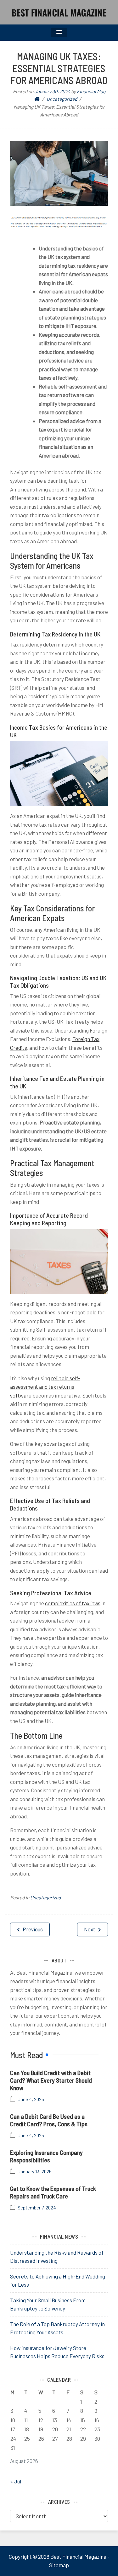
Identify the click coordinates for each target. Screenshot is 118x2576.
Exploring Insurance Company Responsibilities (46, 2156)
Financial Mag (91, 91)
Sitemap (59, 2565)
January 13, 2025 (35, 2172)
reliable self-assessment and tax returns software (45, 1387)
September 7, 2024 (37, 2208)
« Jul (16, 2481)
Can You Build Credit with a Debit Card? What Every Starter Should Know (51, 2080)
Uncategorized (45, 1897)
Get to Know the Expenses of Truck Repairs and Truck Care (53, 2192)
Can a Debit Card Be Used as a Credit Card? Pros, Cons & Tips (49, 2120)
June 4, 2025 (31, 2099)
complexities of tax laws (73, 1603)
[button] (59, 32)
